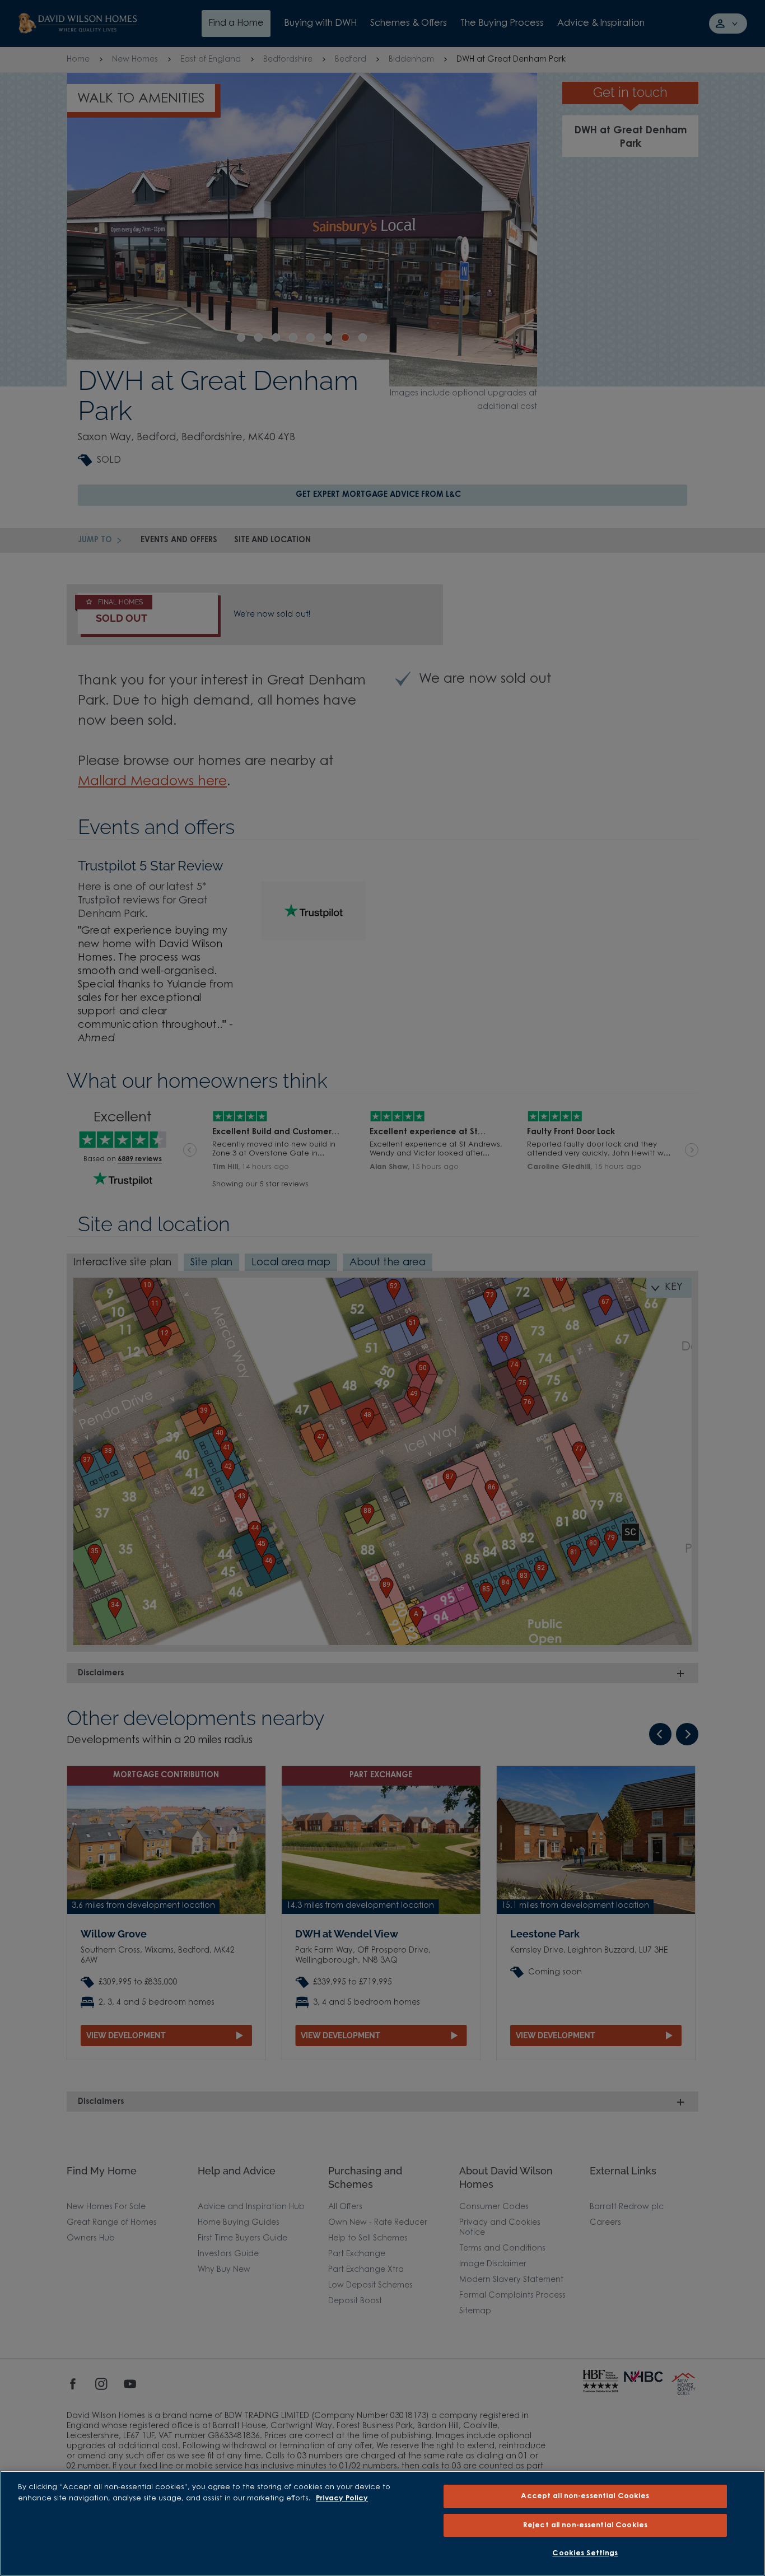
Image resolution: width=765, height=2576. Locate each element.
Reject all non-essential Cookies (585, 2525)
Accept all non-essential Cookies (585, 2496)
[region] (382, 2523)
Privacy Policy (342, 2498)
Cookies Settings (585, 2553)
